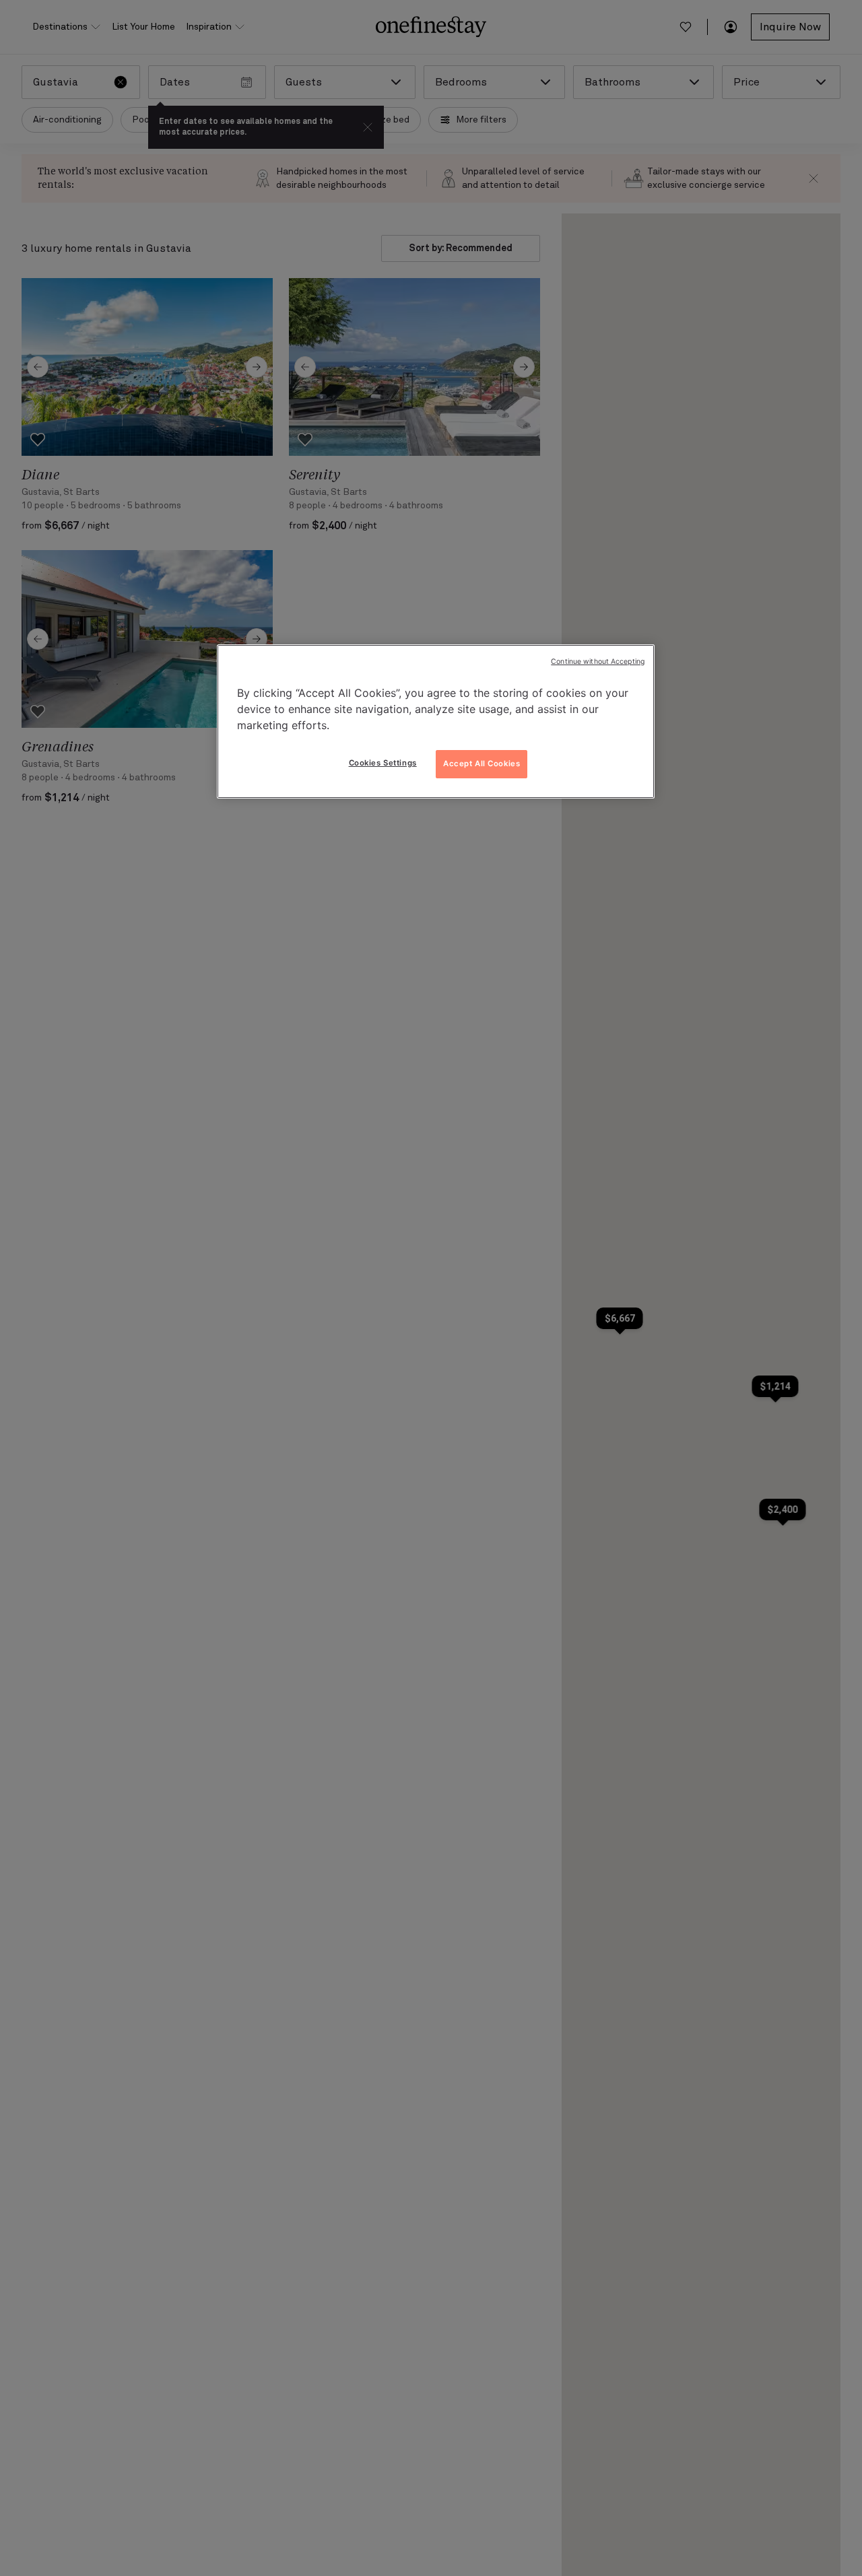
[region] (436, 722)
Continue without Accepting (598, 662)
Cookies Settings (383, 763)
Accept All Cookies (482, 764)
